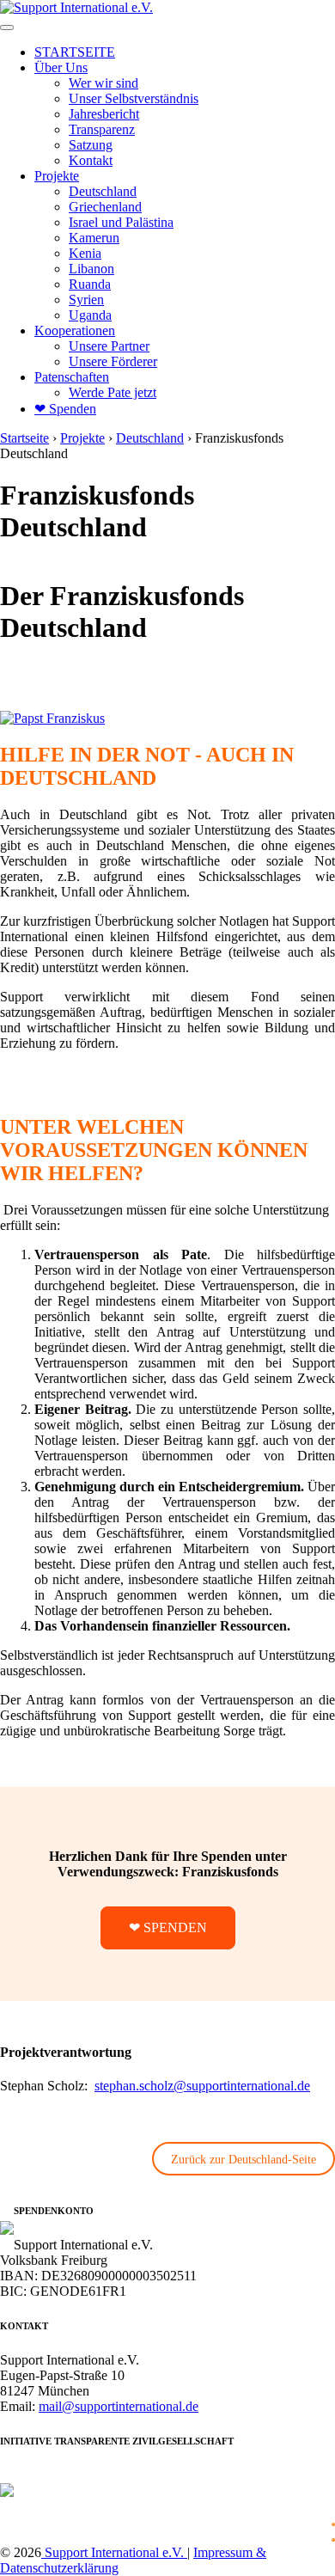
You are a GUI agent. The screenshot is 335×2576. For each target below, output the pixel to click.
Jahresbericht (104, 114)
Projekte (57, 176)
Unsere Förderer (113, 361)
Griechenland (105, 207)
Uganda (90, 315)
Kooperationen (75, 330)
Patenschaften (72, 377)
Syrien (86, 300)
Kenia (85, 253)
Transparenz (102, 129)
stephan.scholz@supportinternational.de (202, 2086)
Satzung (91, 145)
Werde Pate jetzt (113, 392)
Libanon (91, 269)
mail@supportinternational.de (119, 2406)
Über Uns (61, 67)
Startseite (24, 438)
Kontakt (91, 160)
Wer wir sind (104, 83)
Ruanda (90, 284)
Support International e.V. (114, 2552)
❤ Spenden (65, 409)
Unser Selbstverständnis (134, 98)
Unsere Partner (109, 346)
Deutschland (103, 191)
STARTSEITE (75, 52)
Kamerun (94, 238)
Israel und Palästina (121, 222)
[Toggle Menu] (7, 28)
